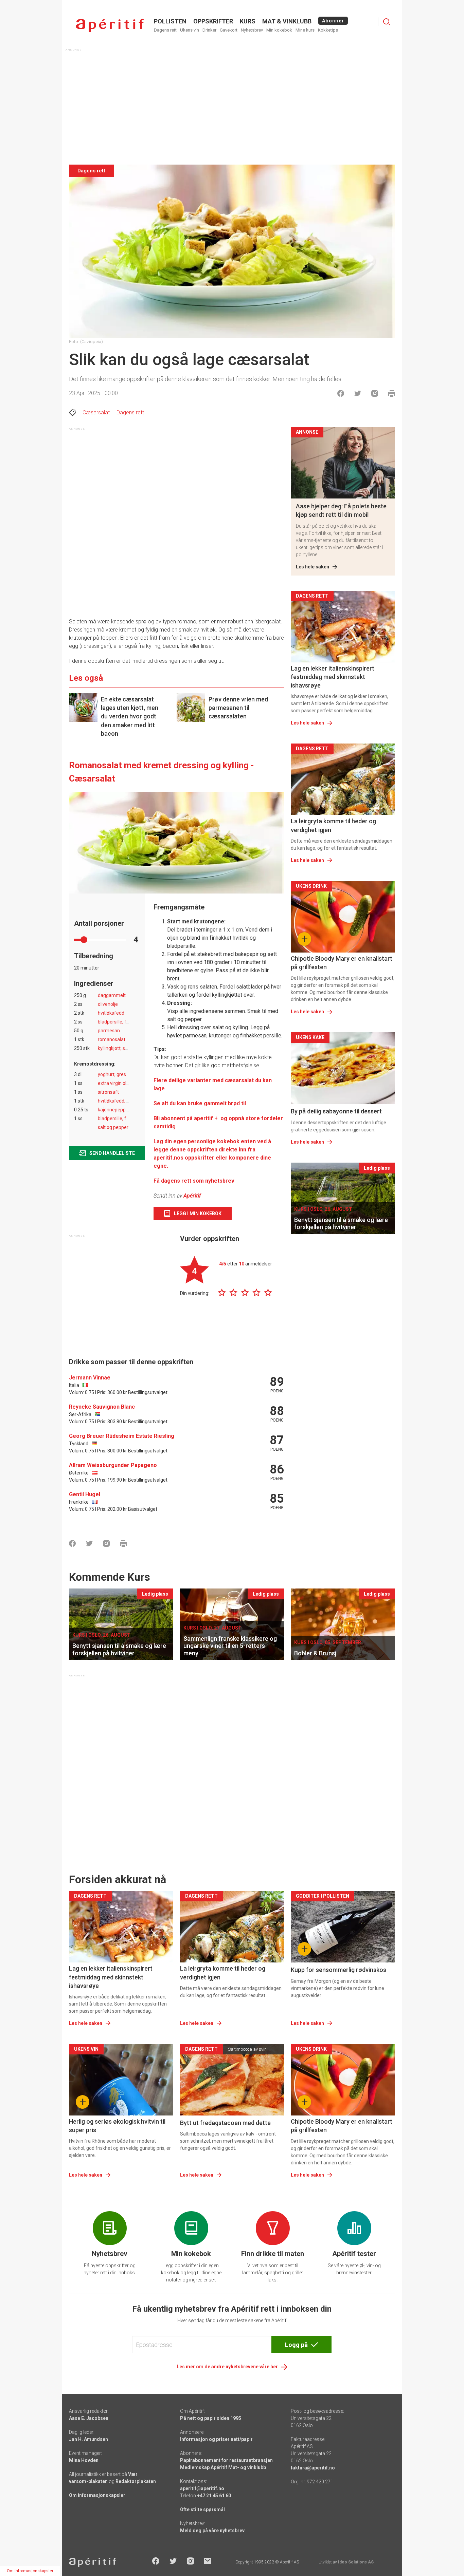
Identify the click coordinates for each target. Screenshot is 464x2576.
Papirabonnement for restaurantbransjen (226, 2460)
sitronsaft (108, 1092)
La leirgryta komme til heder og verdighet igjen (333, 825)
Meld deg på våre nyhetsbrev (212, 2531)
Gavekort (229, 30)
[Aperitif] (110, 25)
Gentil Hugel (85, 1494)
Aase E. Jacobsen (89, 2418)
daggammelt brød (117, 995)
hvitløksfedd (111, 1013)
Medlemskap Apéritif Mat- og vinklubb (223, 2467)
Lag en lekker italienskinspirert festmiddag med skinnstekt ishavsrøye (333, 677)
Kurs (248, 21)
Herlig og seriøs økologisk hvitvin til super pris (117, 2126)
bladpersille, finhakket (121, 1022)
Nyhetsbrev (252, 30)
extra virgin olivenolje (120, 1083)
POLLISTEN (170, 21)
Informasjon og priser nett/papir (216, 2439)
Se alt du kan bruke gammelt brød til (200, 1103)
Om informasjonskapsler (97, 2495)
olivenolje (108, 1004)
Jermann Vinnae (90, 1378)
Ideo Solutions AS (356, 2562)
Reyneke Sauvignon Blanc (102, 1407)
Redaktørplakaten (136, 2481)
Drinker (209, 30)
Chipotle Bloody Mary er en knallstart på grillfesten (342, 963)
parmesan (109, 1031)
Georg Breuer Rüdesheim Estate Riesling (122, 1436)
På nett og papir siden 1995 (211, 2418)
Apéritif (192, 1196)
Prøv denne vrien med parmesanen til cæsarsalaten (238, 708)
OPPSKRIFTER (213, 21)
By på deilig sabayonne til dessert (336, 1111)
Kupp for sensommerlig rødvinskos (338, 1970)
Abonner (333, 21)
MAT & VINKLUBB (287, 21)
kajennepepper (114, 1110)
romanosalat (112, 1039)
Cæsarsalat (96, 412)
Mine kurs (305, 30)
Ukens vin (190, 30)
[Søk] (387, 22)
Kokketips (328, 30)
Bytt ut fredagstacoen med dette (225, 2123)
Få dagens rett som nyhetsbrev (194, 1181)
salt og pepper (113, 1127)
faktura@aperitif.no (313, 2468)
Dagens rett (165, 30)
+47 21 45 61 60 (214, 2496)
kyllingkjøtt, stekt (116, 1048)
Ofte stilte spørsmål (202, 2509)
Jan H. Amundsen (88, 2439)
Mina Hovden (84, 2460)
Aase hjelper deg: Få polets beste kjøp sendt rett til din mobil (341, 510)
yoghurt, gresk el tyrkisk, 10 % (129, 1074)
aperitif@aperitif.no (202, 2488)
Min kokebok (279, 30)
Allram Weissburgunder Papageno (113, 1465)
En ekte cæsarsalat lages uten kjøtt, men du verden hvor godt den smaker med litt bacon (130, 716)
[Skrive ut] (392, 393)
